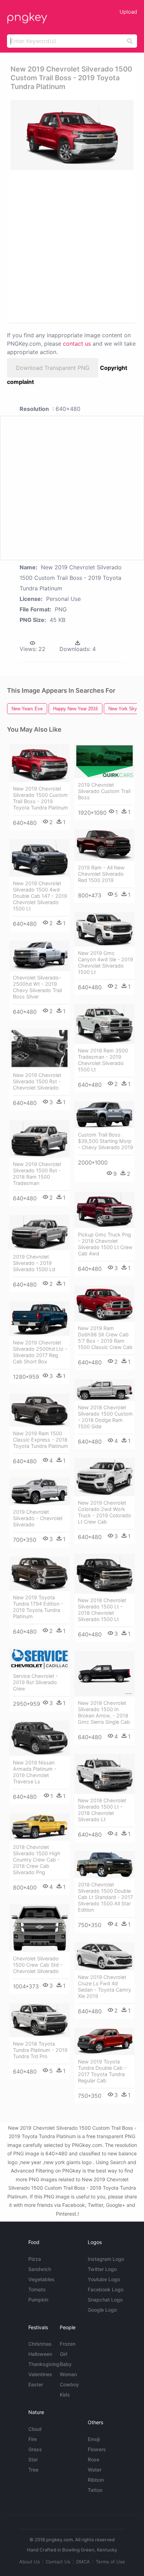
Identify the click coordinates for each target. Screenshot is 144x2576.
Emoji (94, 2439)
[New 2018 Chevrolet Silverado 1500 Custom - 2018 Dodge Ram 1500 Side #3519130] (105, 1390)
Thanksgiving (44, 2364)
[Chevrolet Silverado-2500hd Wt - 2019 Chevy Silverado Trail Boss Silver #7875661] (39, 956)
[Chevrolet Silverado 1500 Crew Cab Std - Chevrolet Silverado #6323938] (39, 1928)
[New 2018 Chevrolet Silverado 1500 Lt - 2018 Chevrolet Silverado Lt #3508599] (105, 1774)
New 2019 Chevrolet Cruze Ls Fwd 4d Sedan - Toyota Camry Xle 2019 (105, 1987)
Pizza (35, 2259)
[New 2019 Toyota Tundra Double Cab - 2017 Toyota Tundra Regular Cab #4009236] (105, 2041)
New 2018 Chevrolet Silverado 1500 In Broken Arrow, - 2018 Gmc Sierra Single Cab (104, 1712)
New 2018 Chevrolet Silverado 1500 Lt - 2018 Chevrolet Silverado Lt (102, 1810)
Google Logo (102, 2310)
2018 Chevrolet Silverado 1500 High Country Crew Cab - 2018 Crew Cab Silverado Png (37, 1860)
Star (33, 2459)
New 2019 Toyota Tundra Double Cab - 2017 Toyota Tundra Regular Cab (102, 2071)
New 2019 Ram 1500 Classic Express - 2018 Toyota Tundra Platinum (41, 1440)
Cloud (35, 2429)
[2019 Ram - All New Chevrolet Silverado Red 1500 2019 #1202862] (105, 845)
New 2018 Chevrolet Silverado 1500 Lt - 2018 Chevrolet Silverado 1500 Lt (102, 1610)
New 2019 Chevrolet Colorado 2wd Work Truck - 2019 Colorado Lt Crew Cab (105, 1512)
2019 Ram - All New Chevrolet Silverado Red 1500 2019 (101, 874)
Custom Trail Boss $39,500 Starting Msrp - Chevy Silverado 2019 (106, 1141)
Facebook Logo (106, 2289)
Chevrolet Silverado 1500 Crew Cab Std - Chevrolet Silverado (38, 1965)
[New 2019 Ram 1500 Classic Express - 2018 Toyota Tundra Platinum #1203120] (39, 1410)
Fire (33, 2439)
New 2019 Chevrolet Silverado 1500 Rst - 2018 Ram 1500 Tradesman (37, 1174)
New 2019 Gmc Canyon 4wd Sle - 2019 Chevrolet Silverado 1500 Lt (106, 962)
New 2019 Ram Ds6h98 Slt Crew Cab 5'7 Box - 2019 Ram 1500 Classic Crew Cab (105, 1338)
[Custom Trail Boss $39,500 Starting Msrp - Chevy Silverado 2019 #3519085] (105, 1115)
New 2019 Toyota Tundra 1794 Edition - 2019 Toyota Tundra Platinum (38, 1607)
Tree (33, 2470)
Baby (66, 2364)
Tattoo (95, 2490)
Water (95, 2470)
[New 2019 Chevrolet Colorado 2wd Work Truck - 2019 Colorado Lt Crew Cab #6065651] (105, 1477)
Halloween (40, 2354)
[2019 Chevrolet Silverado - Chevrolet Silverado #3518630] (39, 1492)
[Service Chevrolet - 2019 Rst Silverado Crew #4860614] (39, 1659)
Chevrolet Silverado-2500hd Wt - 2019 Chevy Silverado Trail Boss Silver (37, 987)
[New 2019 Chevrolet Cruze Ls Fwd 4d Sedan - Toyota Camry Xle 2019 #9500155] (105, 1956)
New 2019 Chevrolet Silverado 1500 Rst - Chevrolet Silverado (37, 1081)
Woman (68, 2374)
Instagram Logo (106, 2259)
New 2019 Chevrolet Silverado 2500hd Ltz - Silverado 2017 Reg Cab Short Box (40, 1352)
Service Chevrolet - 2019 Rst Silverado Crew (35, 1682)
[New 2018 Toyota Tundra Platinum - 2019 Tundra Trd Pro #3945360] (39, 2020)
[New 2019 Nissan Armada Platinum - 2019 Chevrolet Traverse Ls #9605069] (39, 1738)
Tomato (37, 2289)
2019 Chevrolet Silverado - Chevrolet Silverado (38, 1518)
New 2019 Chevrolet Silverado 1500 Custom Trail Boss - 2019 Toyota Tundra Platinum (41, 798)
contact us (77, 344)
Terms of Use (110, 2562)
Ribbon (96, 2480)
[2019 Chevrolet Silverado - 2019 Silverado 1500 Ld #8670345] (39, 1232)
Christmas (40, 2344)
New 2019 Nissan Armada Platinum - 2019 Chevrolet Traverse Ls (35, 1772)
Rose (93, 2459)
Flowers (97, 2449)
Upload (128, 12)
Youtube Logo (104, 2279)
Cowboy (69, 2384)
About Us (30, 2562)
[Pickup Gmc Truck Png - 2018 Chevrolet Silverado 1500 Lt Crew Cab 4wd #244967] (105, 1210)
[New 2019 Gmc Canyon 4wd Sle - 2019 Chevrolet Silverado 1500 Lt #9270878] (105, 929)
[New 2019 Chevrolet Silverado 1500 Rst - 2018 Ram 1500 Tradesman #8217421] (39, 1139)
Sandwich (40, 2269)
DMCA (83, 2562)
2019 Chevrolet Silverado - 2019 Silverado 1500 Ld (34, 1263)
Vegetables (41, 2279)
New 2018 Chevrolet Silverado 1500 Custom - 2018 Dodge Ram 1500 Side (105, 1417)
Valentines (40, 2374)
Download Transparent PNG (53, 368)
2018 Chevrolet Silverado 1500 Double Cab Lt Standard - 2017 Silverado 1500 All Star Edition (105, 1897)
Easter (36, 2384)
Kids (65, 2395)
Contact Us (58, 2562)
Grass (35, 2449)
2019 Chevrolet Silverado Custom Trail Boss (104, 791)
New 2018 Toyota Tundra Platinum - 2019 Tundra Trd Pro (40, 2050)
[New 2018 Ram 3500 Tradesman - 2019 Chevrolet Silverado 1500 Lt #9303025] (105, 1024)
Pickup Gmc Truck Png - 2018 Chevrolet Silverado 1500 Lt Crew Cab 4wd (105, 1244)
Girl (63, 2354)
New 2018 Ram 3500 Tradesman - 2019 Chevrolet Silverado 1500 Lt (103, 1060)
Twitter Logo (102, 2269)
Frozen (68, 2344)
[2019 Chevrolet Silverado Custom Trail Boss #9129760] (105, 761)
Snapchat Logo (105, 2300)
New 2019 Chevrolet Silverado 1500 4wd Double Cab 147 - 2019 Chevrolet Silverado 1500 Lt (40, 896)
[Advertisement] (72, 246)
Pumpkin (38, 2300)
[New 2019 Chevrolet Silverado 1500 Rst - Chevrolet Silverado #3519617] (39, 1049)
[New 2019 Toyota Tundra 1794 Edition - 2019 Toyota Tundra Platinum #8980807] (39, 1574)
